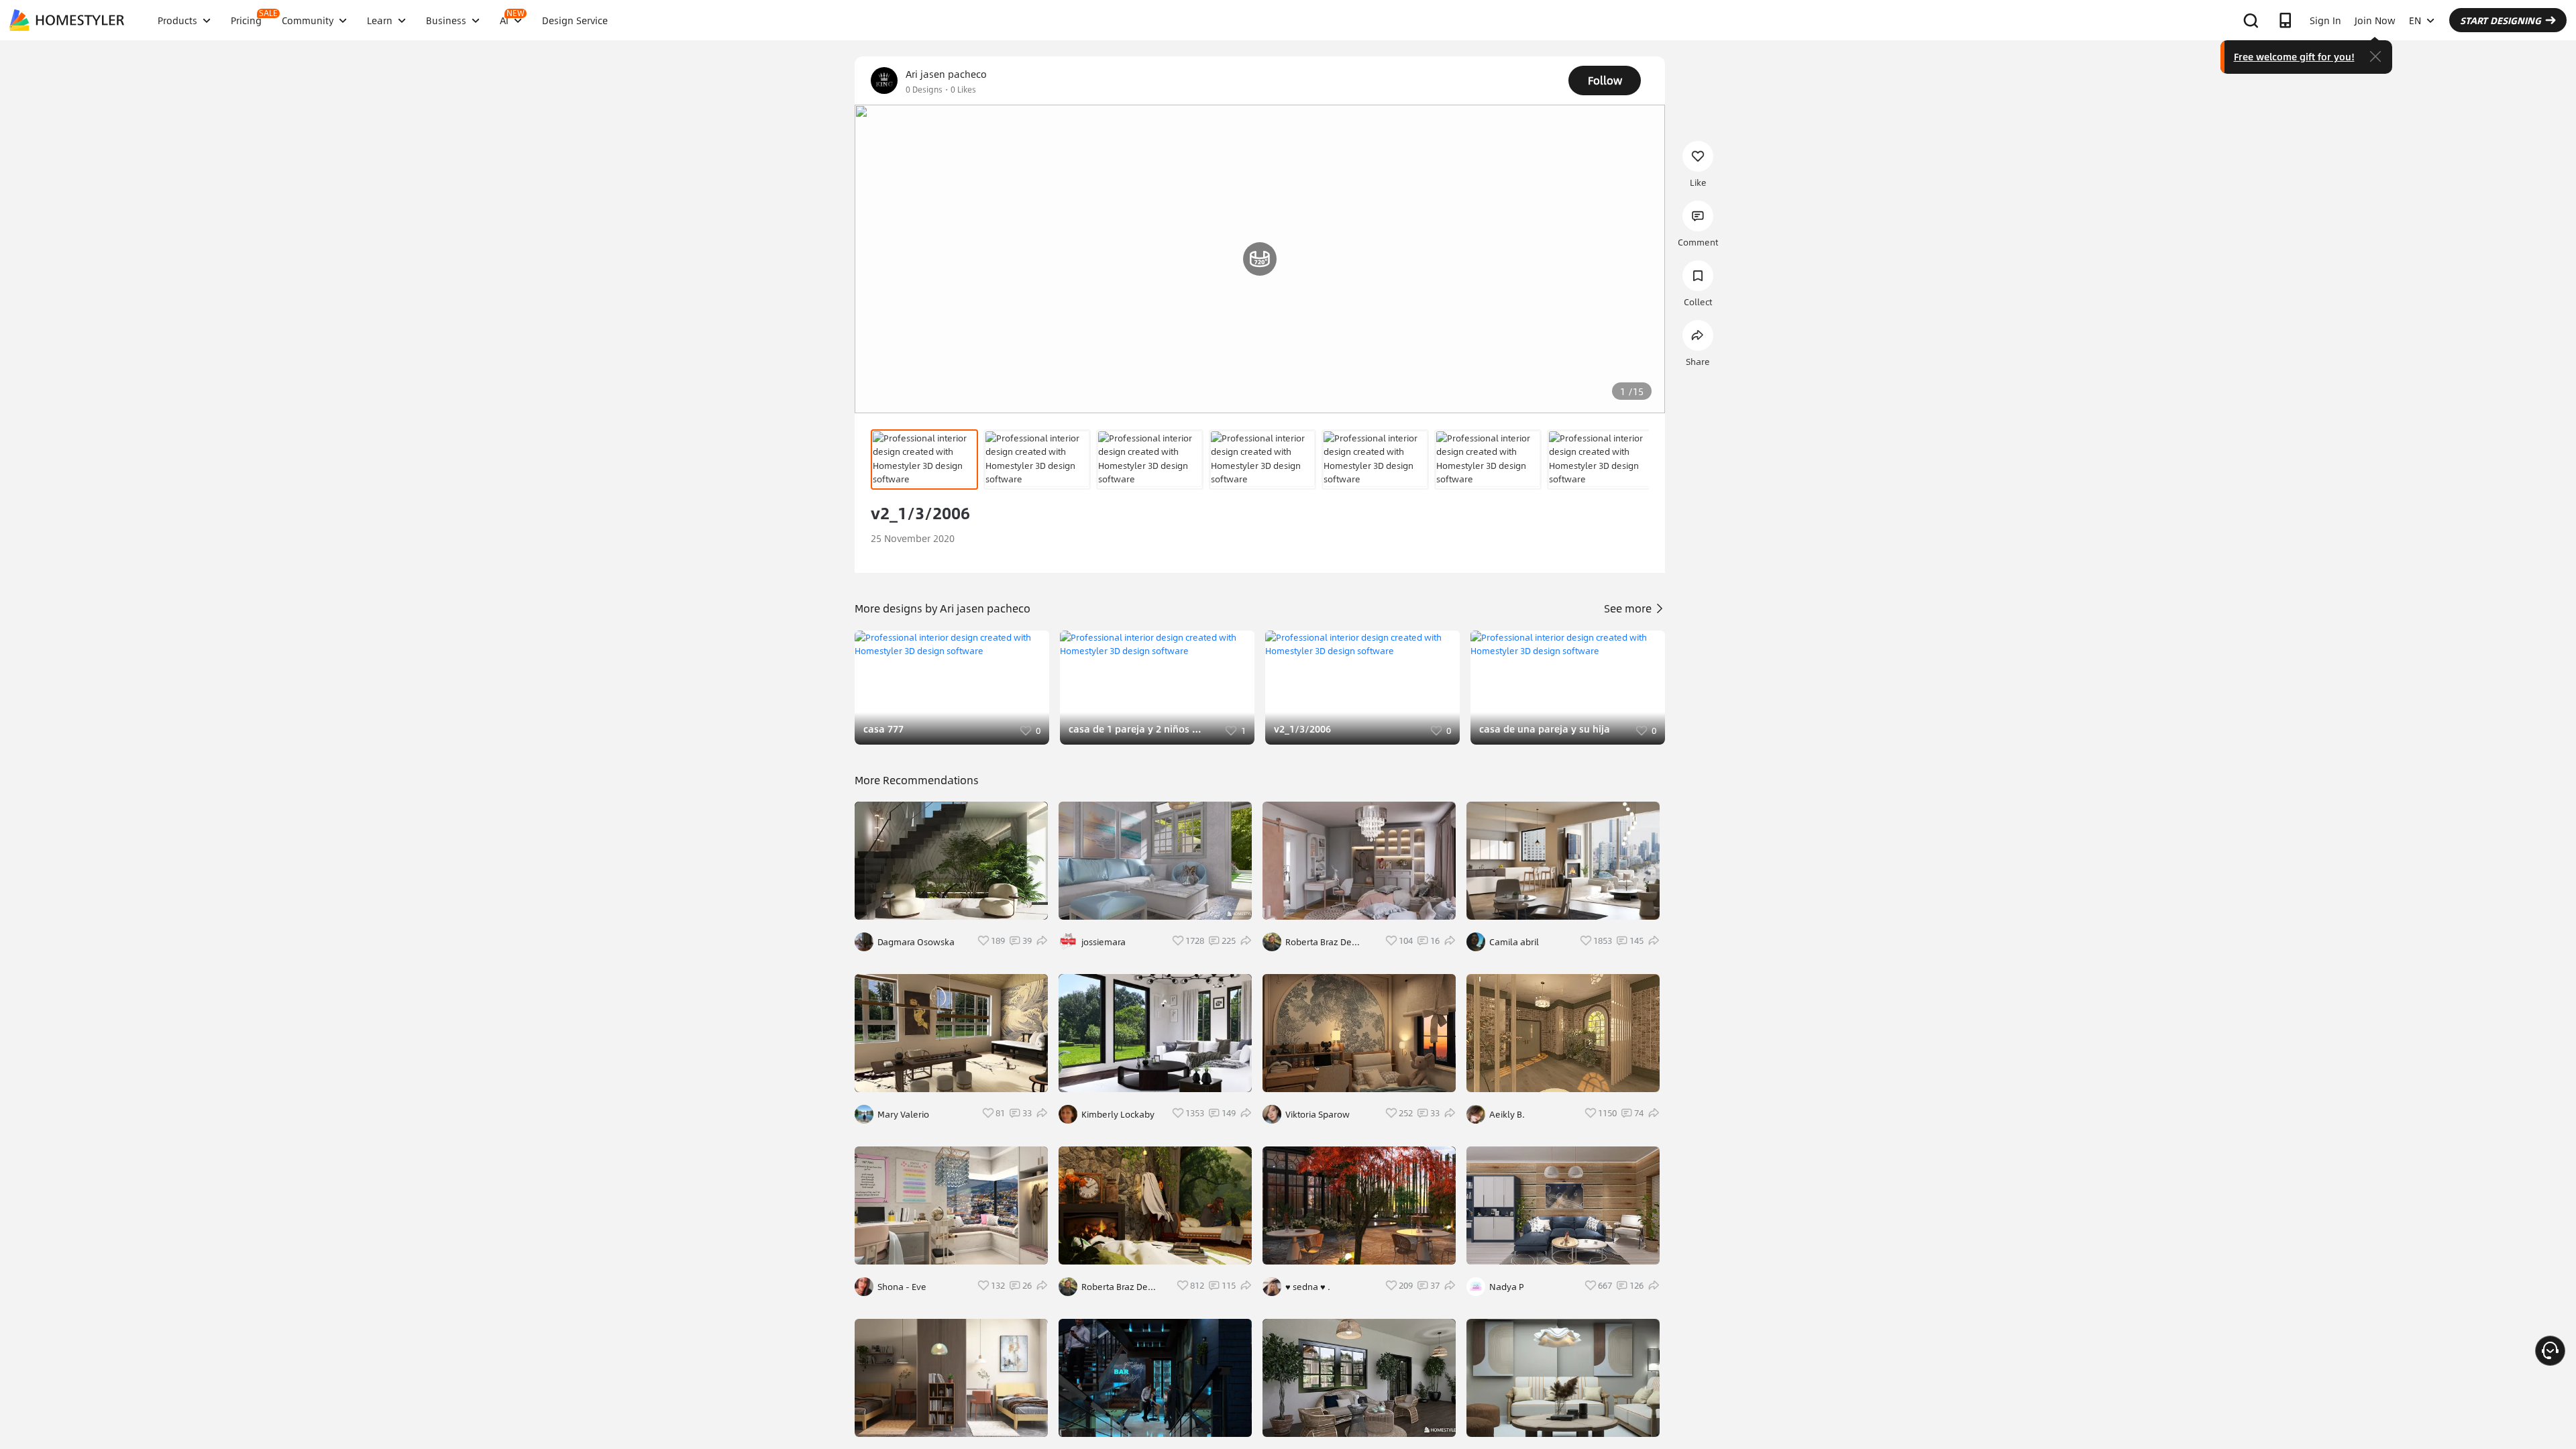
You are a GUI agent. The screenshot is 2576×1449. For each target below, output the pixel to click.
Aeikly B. (1507, 1114)
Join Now (2375, 20)
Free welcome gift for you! (2294, 56)
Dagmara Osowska (916, 942)
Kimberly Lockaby (1118, 1114)
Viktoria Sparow (1318, 1114)
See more (1629, 608)
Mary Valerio (903, 1114)
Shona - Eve (902, 1287)
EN (2415, 20)
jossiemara (1104, 942)
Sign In (2325, 20)
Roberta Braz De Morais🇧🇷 (1115, 1287)
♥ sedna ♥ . (1308, 1287)
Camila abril (1514, 942)
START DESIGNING (2501, 20)
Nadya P (1507, 1287)
